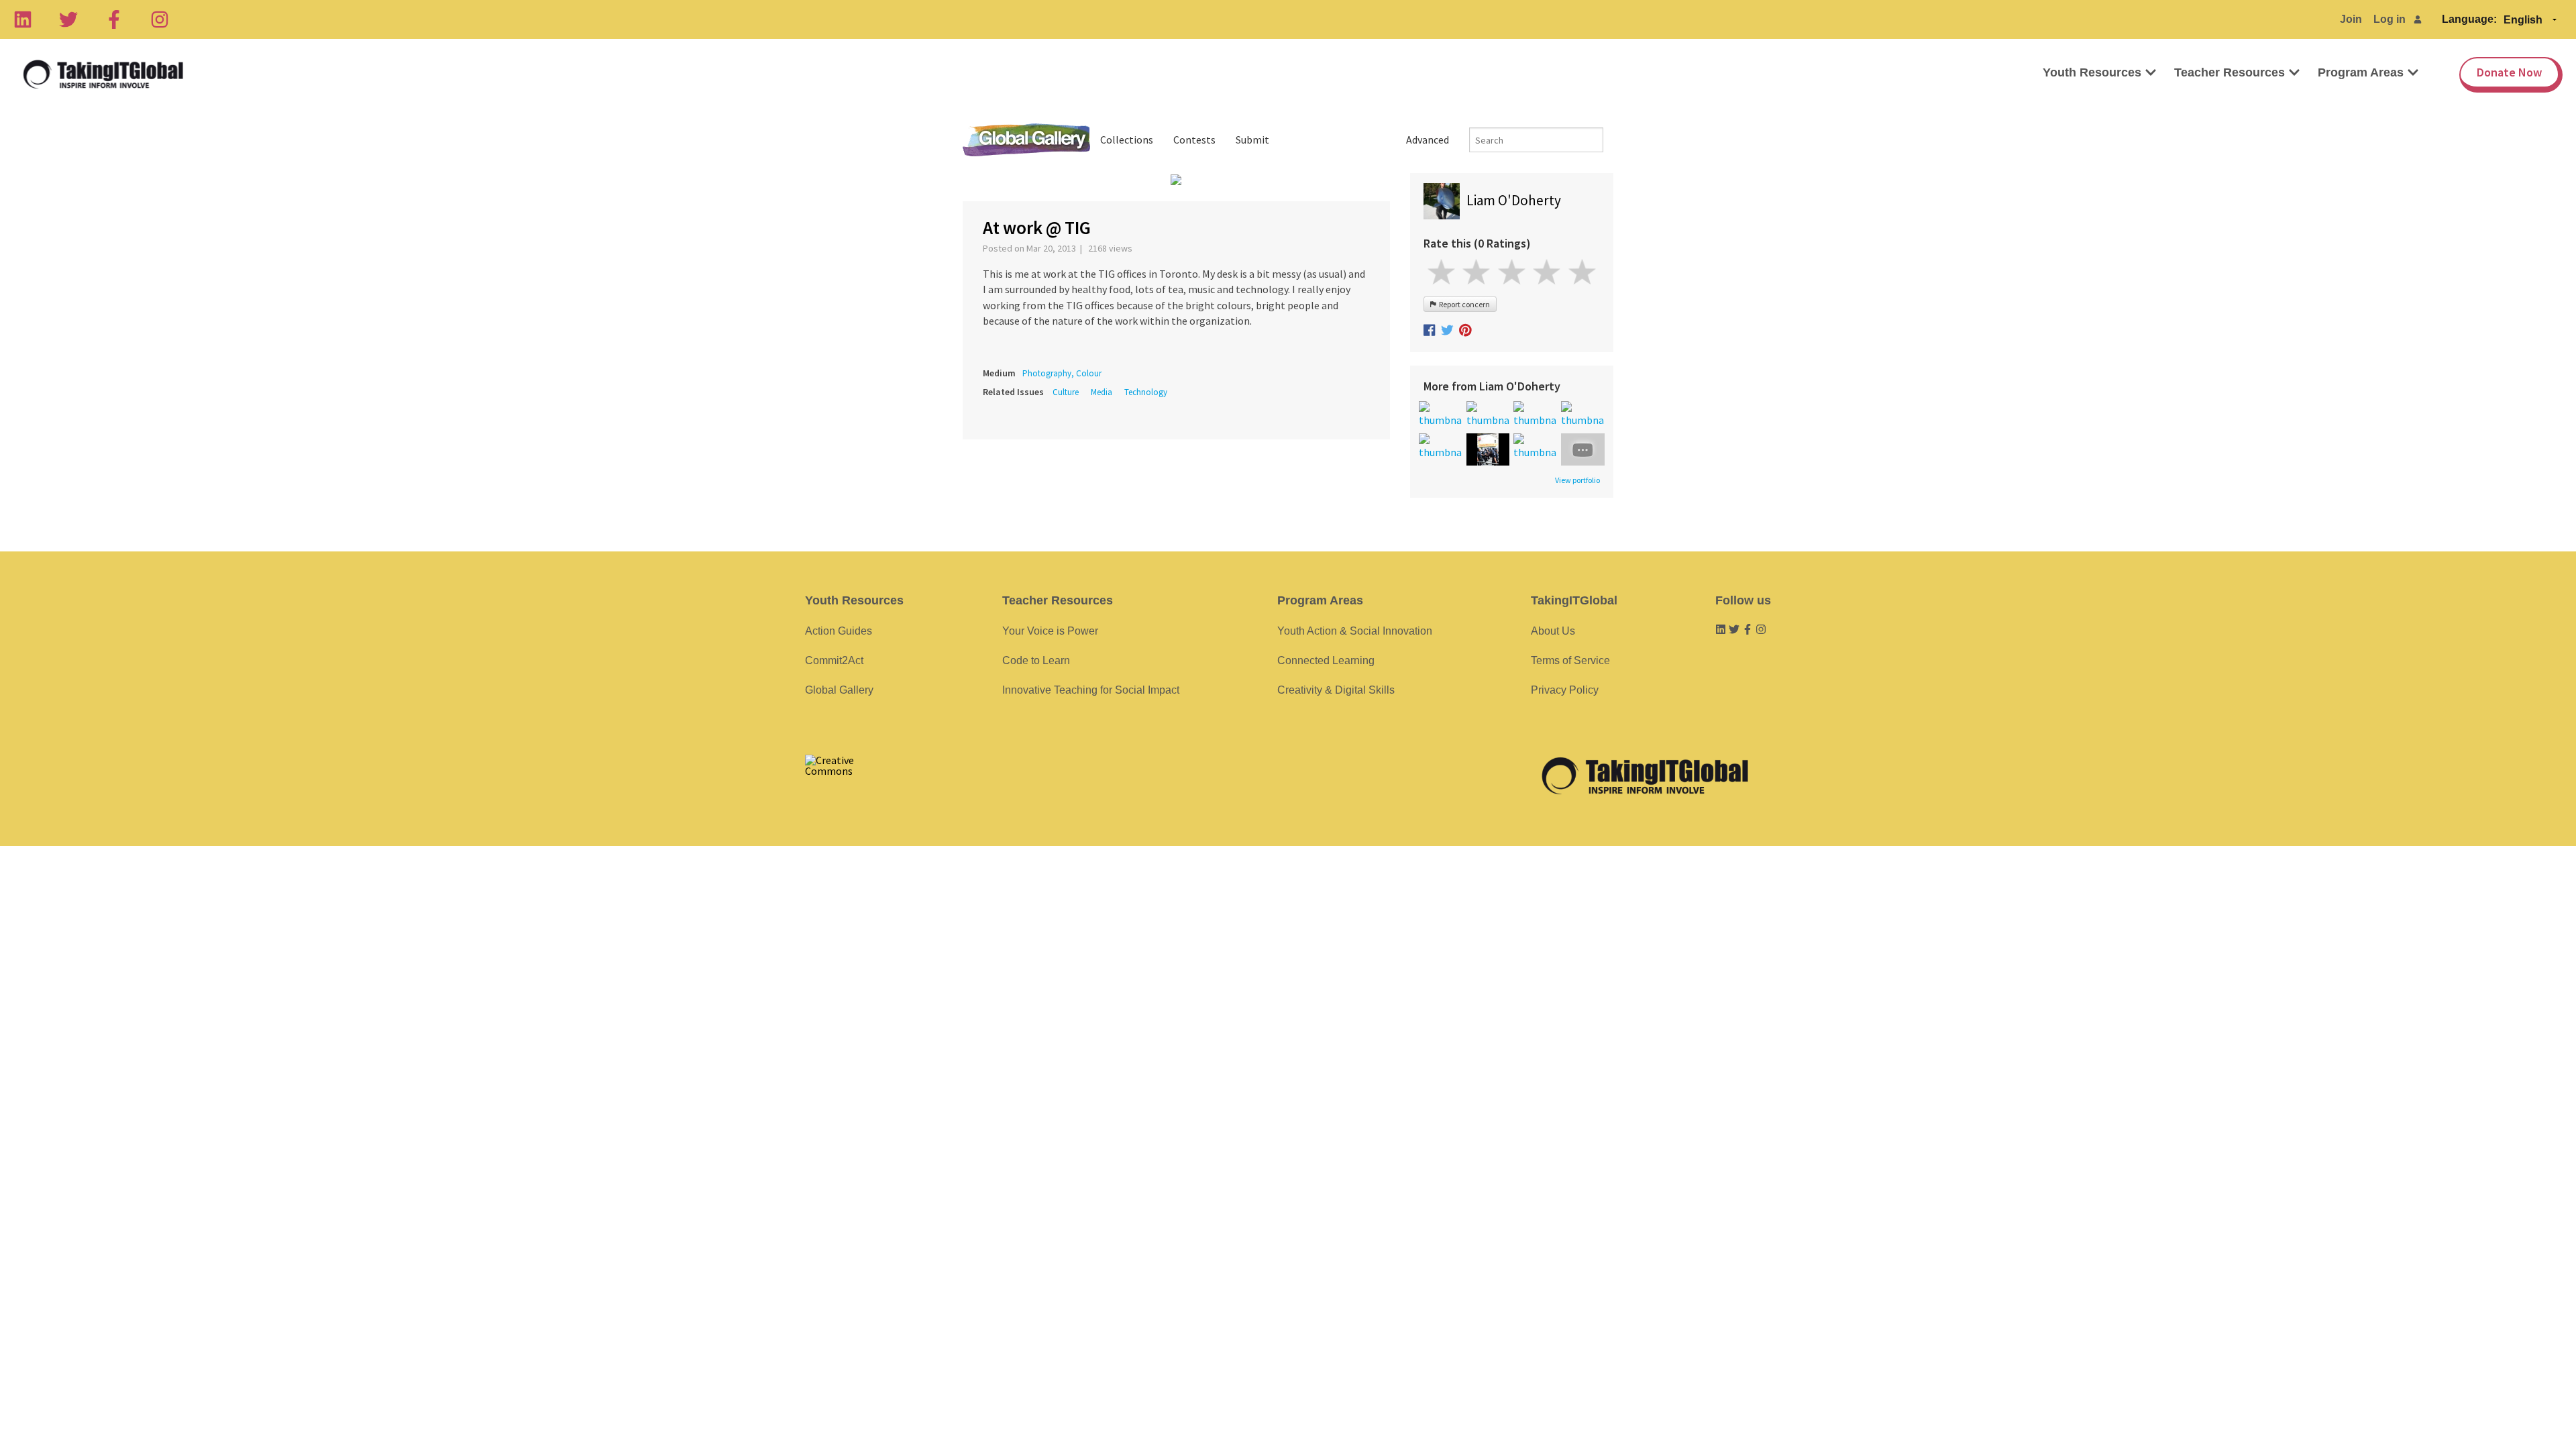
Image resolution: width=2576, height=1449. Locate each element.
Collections (1127, 140)
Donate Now (2509, 72)
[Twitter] (68, 19)
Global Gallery (1026, 140)
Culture (1066, 392)
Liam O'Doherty (1514, 200)
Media (1102, 392)
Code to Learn (1036, 660)
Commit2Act (834, 660)
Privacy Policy (1565, 690)
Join (2351, 19)
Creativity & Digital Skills (1336, 690)
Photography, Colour (1062, 373)
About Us (1553, 631)
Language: (2469, 19)
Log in (2390, 19)
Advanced (1428, 140)
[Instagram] (160, 19)
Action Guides (839, 631)
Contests (1194, 140)
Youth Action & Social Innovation (1355, 631)
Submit (1252, 140)
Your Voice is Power (1050, 631)
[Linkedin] (23, 19)
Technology (1146, 392)
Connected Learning (1326, 660)
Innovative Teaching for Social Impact (1091, 690)
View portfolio (1577, 480)
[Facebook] (114, 19)
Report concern (1463, 304)
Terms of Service (1570, 660)
